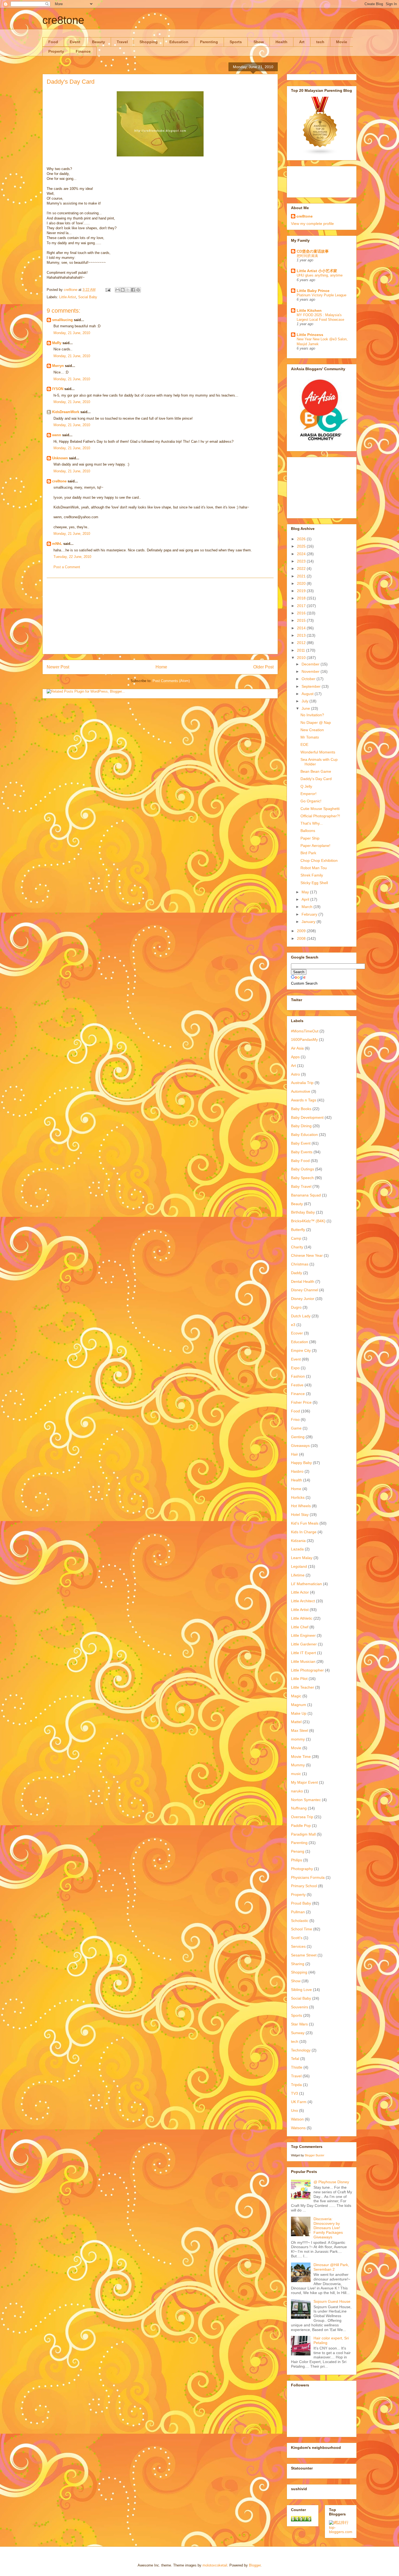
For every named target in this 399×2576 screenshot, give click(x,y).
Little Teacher (303, 1687)
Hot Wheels (301, 1506)
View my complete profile (312, 224)
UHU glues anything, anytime (320, 275)
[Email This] (118, 290)
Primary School (304, 1886)
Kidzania (298, 1541)
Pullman (298, 1912)
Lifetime (298, 1575)
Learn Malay (302, 1558)
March (308, 907)
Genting (298, 1437)
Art (302, 42)
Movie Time (301, 1757)
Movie (342, 42)
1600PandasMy (304, 1039)
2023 (302, 561)
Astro (295, 1074)
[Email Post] (108, 290)
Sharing (298, 1964)
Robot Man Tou (314, 868)
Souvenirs (300, 2007)
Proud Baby (301, 1903)
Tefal (295, 2059)
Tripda (296, 2085)
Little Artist (68, 297)
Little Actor (300, 1592)
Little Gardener (304, 1644)
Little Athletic (302, 1618)
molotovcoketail (215, 2565)
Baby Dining (301, 1126)
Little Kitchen (309, 310)
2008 (302, 938)
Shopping (149, 42)
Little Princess (310, 335)
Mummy (298, 1765)
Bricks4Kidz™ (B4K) (308, 1221)
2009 (302, 931)
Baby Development (307, 1117)
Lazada (297, 1549)
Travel (122, 42)
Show (259, 42)
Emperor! (308, 794)
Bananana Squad (306, 1195)
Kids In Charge (304, 1532)
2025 (302, 546)
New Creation (312, 730)
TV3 (294, 2093)
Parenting (209, 42)
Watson (297, 2119)
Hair (294, 1454)
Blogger (255, 2565)
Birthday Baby (303, 1212)
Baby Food (300, 1161)
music (296, 1774)
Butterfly (298, 1230)
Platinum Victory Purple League (322, 295)
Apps (295, 1057)
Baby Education (304, 1135)
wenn (57, 435)
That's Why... (312, 823)
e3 (293, 1325)
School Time (302, 1929)
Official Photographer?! (320, 816)
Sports (236, 42)
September (312, 686)
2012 (302, 643)
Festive (297, 1385)
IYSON (58, 389)
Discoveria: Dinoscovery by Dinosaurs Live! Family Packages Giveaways (328, 2228)
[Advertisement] (160, 616)
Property (56, 51)
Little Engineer (303, 1635)
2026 (302, 539)
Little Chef (300, 1627)
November (311, 671)
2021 (302, 576)
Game (296, 1428)
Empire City (301, 1350)
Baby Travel (301, 1186)
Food (53, 42)
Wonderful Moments (318, 752)
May (306, 892)
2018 (302, 598)
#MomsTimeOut (305, 1031)
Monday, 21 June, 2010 (72, 333)
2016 (302, 613)
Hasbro (297, 1471)
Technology (301, 2050)
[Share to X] (128, 290)
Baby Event (301, 1143)
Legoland (299, 1566)
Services (298, 1946)
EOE (304, 744)
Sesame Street (304, 1955)
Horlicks (298, 1497)
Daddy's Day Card (316, 779)
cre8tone (63, 20)
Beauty (99, 42)
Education (179, 42)
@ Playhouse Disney (331, 2182)
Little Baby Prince (313, 291)
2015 (302, 620)
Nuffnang (299, 1808)
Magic (296, 1696)
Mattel (296, 1722)
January (309, 922)
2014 (302, 628)
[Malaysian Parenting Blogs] (320, 154)
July (305, 701)
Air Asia (297, 1048)
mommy (298, 1739)
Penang (298, 1851)
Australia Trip (302, 1083)
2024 (302, 554)
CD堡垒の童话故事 (313, 251)
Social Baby (88, 297)
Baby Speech (302, 1178)
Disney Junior (303, 1299)
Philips (297, 1860)
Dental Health (303, 1281)
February (310, 914)
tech (320, 42)
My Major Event (304, 1782)
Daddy (297, 1273)
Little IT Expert (303, 1653)
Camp (296, 1238)
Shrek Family (312, 875)
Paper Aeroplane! (315, 846)
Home (161, 667)
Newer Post (58, 667)
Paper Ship (310, 838)
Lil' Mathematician (306, 1584)
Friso (295, 1419)
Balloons (308, 831)
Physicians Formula (308, 1877)
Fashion (298, 1376)
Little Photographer (307, 1670)
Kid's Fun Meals (305, 1523)
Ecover (297, 1333)
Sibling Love (301, 1990)
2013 (302, 635)
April (306, 899)
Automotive (301, 1091)
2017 (302, 606)
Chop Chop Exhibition (319, 860)
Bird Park (308, 853)
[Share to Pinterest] (138, 290)
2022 (302, 568)
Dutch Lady (301, 1316)
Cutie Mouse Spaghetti (320, 809)
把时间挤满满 (307, 256)
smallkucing (62, 320)
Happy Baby (301, 1463)
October (309, 679)
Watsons (298, 2128)
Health (281, 42)
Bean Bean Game (316, 771)
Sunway (298, 2033)
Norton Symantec (306, 1800)
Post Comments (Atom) (171, 681)
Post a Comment (67, 567)
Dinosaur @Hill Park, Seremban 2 (331, 2267)
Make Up (299, 1713)
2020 (302, 583)
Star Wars (299, 2024)
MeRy (57, 343)
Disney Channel (305, 1290)
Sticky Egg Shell (314, 883)
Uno (294, 2110)
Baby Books (301, 1109)
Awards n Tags (304, 1100)
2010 (302, 658)
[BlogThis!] (123, 290)
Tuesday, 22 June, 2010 (72, 557)
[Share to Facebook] (133, 290)
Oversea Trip (302, 1817)
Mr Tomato (310, 737)
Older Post (263, 667)
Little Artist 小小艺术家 (317, 271)
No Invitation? (312, 715)
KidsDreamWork (66, 412)
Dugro (296, 1307)
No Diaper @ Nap (316, 722)
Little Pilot (299, 1679)
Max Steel (300, 1730)
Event (75, 42)
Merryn (58, 366)
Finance (83, 51)
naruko (297, 1791)
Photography (302, 1869)
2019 (302, 591)
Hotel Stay (300, 1515)
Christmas (300, 1264)
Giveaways (300, 1446)
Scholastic (300, 1921)
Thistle (297, 2067)
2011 (302, 650)
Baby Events (302, 1152)
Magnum (299, 1705)
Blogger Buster (315, 2155)
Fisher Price (301, 1402)
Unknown (60, 458)
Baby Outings (303, 1169)
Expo (295, 1368)
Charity (297, 1247)
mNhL (57, 544)
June (306, 708)
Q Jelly (306, 786)
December (311, 664)
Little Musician (303, 1661)
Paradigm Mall (303, 1834)
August (308, 694)
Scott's (297, 1938)
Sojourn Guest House (332, 2301)
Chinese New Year (307, 1255)
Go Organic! (311, 801)
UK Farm (299, 2102)
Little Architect (303, 1601)
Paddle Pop (301, 1826)
